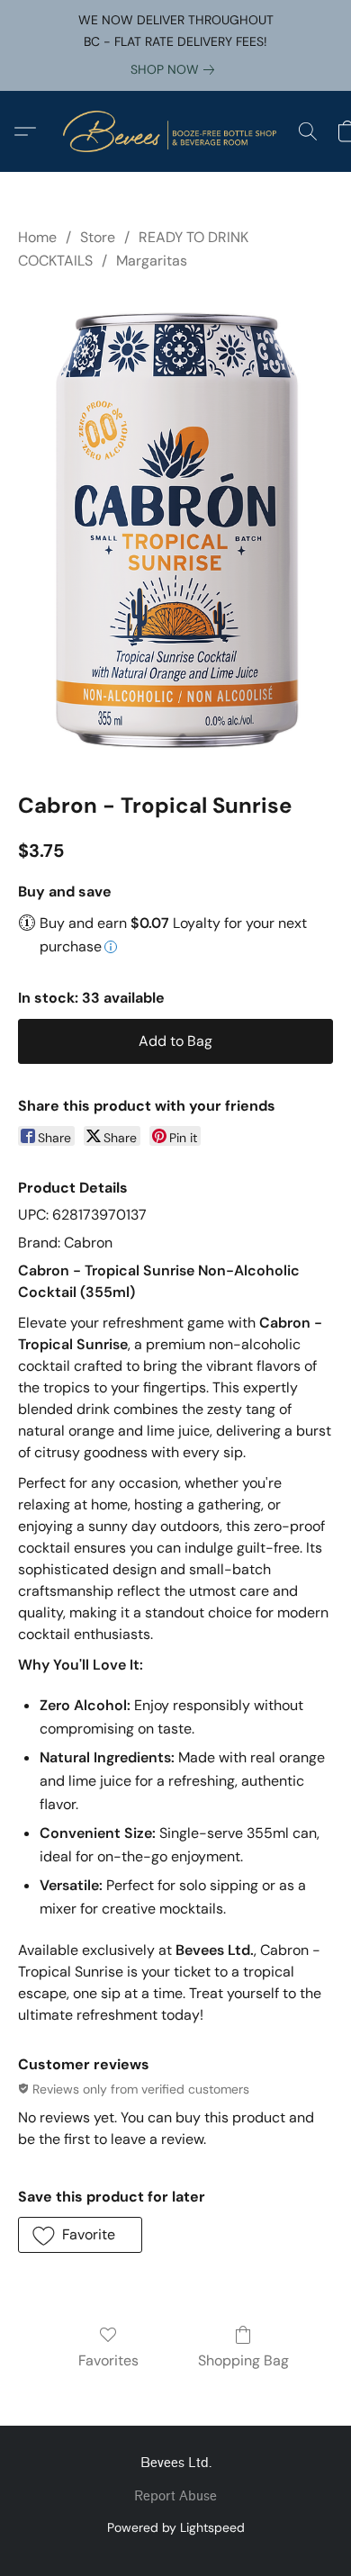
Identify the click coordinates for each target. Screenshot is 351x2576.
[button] (175, 131)
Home (37, 237)
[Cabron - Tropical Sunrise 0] (175, 528)
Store (98, 237)
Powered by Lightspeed (176, 2527)
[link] (176, 69)
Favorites (108, 2360)
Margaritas (152, 261)
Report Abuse (175, 2496)
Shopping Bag (243, 2360)
